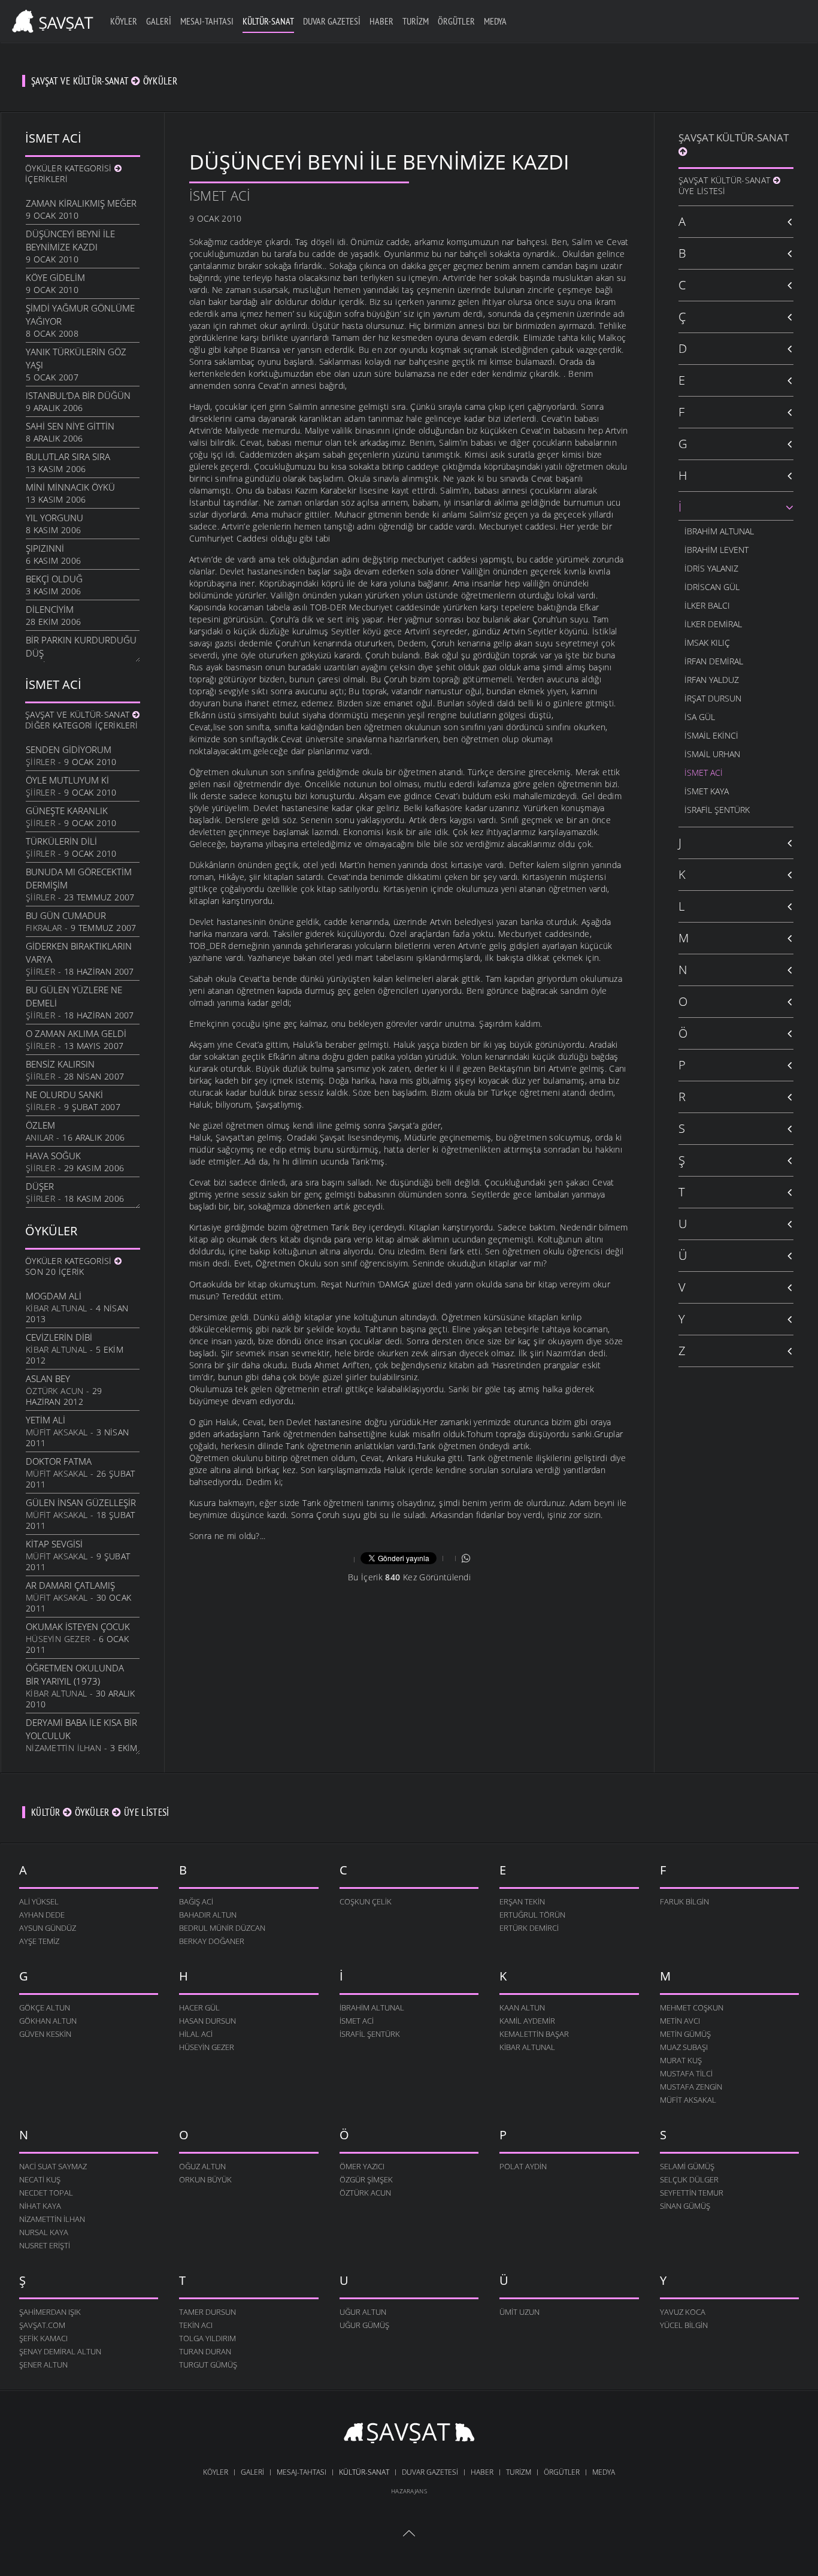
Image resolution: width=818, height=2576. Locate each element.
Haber (381, 21)
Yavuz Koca (683, 2312)
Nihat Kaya (40, 2206)
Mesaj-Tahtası (207, 21)
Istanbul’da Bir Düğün (78, 395)
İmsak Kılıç (707, 643)
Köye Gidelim (55, 277)
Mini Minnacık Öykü (70, 487)
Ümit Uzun (519, 2312)
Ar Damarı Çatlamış (70, 1585)
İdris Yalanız (711, 568)
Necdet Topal (46, 2193)
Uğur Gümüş (364, 2325)
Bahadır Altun (208, 1915)
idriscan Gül (712, 587)
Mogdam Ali (54, 1296)
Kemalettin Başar (534, 2034)
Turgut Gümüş (208, 2365)
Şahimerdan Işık (50, 2312)
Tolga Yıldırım (207, 2338)
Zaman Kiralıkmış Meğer (81, 203)
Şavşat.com (42, 2325)
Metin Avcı (680, 2021)
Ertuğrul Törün (532, 1915)
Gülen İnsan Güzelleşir (81, 1502)
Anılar (40, 1137)
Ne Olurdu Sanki (64, 1095)
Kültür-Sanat (268, 21)
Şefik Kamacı (43, 2338)
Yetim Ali (46, 1420)
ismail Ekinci (711, 735)
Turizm (416, 21)
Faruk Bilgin (684, 1901)
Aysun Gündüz (48, 1928)
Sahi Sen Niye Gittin (70, 426)
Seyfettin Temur (692, 2193)
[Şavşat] (409, 2435)
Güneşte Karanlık (67, 811)
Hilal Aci (196, 2034)
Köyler (124, 21)
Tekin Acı (196, 2325)
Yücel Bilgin (684, 2325)
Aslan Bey (48, 1378)
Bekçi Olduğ (54, 579)
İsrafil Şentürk (717, 810)
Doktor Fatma (59, 1461)
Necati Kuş (40, 2179)
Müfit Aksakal (57, 1432)
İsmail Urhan (712, 754)
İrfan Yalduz (712, 680)
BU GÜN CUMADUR (66, 915)
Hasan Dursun (207, 2021)
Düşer (40, 1186)
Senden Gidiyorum (69, 749)
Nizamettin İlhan (63, 1748)
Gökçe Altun (45, 2007)
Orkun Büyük (205, 2179)
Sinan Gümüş (685, 2206)
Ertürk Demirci (529, 1928)
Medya (495, 21)
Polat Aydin (523, 2166)
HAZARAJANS (409, 2491)
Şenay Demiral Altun (60, 2351)
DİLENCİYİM (50, 609)
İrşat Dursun (713, 698)
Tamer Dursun (207, 2312)
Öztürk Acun (55, 1391)
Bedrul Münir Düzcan (222, 1928)
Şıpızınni (45, 548)
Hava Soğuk (53, 1156)
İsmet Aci (220, 195)
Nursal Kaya (44, 2232)
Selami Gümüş (687, 2166)
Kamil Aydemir (527, 2021)
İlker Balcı (707, 605)
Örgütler (456, 21)
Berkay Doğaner (212, 1941)
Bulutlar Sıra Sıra (68, 456)
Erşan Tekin (522, 1901)
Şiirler (40, 762)
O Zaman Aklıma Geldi (76, 1033)
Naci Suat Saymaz (53, 2166)
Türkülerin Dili (61, 841)
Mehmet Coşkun (692, 2007)
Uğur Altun (363, 2312)
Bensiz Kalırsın (60, 1064)
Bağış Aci (196, 1901)
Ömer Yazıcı (362, 2166)
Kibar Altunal (56, 1308)
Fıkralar (44, 928)
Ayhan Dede (42, 1915)
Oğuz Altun (202, 2166)
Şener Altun (43, 2365)
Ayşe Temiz (39, 1941)
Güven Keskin (45, 2034)
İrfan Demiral (714, 661)
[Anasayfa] (51, 19)
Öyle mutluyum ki (67, 780)
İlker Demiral (713, 624)
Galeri (159, 21)
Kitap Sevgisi (54, 1544)
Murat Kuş (681, 2060)
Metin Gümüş (685, 2034)
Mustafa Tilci (686, 2073)
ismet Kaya (707, 791)
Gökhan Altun (48, 2021)
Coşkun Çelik (366, 1901)
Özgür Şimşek (366, 2179)
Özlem (40, 1125)
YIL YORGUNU (54, 518)
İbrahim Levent (716, 550)
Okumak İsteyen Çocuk (78, 1626)
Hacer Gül (199, 2007)
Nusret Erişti (45, 2245)
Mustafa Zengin (691, 2087)
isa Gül (700, 717)
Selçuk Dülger (689, 2179)
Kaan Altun (522, 2007)
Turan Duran (205, 2351)
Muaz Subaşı (684, 2047)
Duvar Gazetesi (332, 21)
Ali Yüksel (39, 1901)
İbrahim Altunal (719, 531)
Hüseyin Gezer (58, 1639)
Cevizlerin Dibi (59, 1337)
